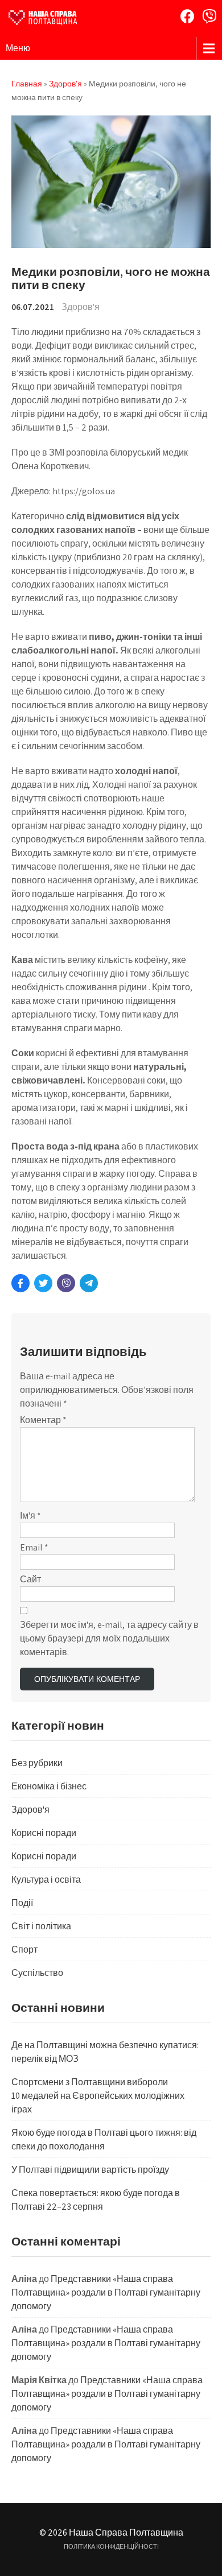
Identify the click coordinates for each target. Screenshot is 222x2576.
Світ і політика (41, 1926)
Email (34, 1547)
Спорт (24, 1949)
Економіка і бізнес (49, 1786)
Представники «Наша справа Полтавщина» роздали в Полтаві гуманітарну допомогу (106, 2292)
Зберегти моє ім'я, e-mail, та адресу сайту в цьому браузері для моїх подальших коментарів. (109, 1638)
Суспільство (37, 1973)
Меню (18, 48)
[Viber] (209, 16)
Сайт (30, 1579)
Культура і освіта (46, 1880)
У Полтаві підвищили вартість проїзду (90, 2170)
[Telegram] (89, 1283)
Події (22, 1903)
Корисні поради (44, 1833)
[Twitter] (43, 1283)
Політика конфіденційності (111, 2546)
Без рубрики (37, 1763)
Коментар (43, 1420)
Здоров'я (81, 307)
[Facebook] (188, 16)
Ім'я (30, 1516)
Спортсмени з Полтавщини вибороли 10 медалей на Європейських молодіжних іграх (98, 2096)
